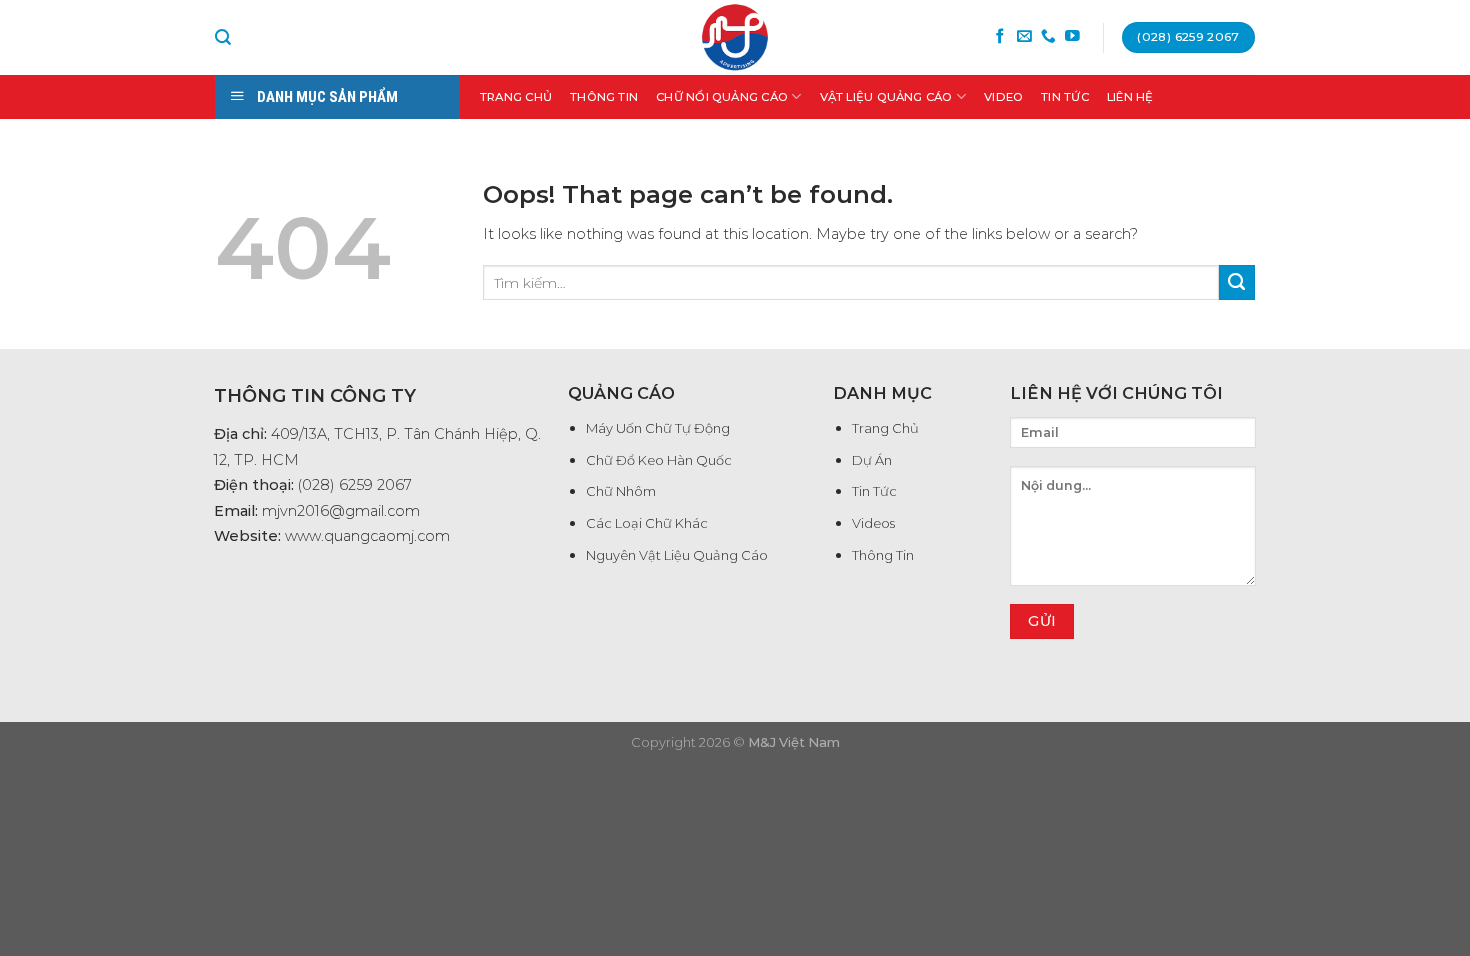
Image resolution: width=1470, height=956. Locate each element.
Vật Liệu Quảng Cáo (886, 97)
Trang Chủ (516, 97)
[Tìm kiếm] (223, 37)
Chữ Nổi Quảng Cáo (722, 97)
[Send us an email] (1024, 37)
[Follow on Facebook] (1000, 37)
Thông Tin (604, 97)
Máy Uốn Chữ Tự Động (658, 428)
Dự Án (872, 460)
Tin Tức (1065, 97)
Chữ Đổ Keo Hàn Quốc (659, 460)
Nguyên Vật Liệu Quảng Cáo (677, 555)
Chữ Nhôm (621, 491)
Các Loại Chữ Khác (647, 523)
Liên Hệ (1130, 97)
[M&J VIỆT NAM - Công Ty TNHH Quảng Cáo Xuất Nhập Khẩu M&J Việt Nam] (735, 37)
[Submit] (1237, 283)
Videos (873, 523)
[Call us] (1048, 37)
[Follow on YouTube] (1072, 37)
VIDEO (1003, 97)
